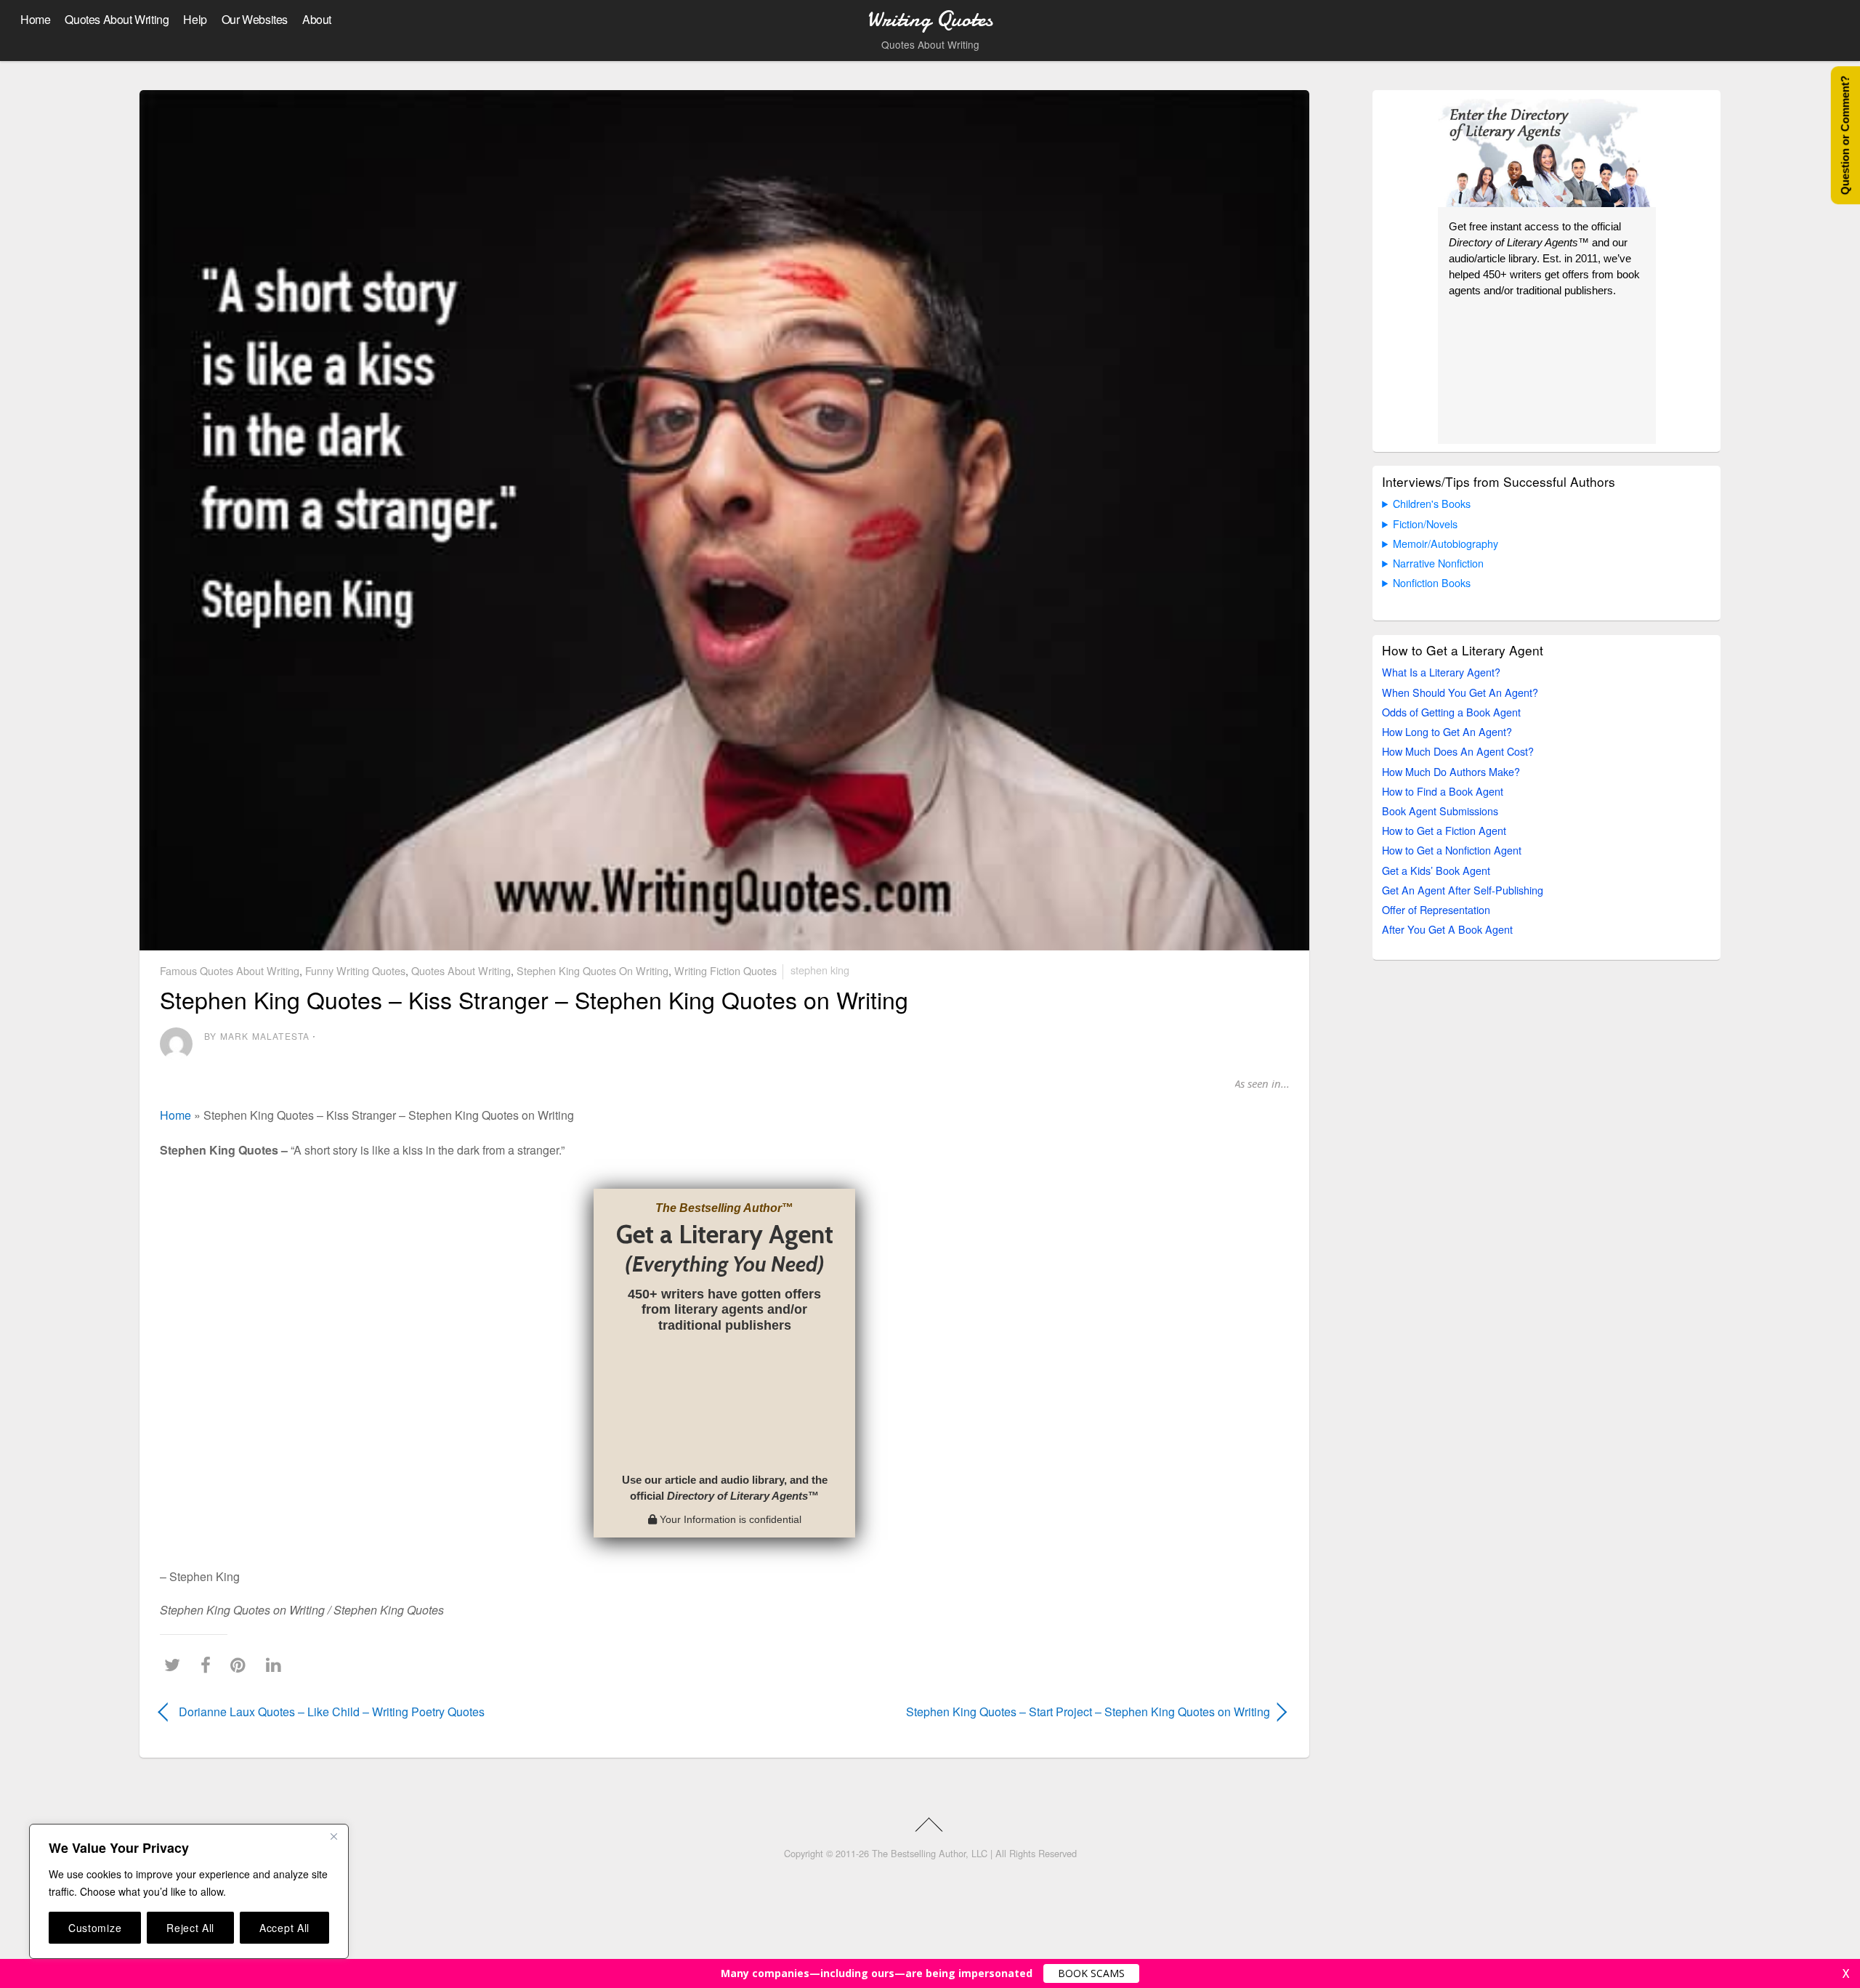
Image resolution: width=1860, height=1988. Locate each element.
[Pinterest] (242, 1665)
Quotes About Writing (117, 19)
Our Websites (255, 19)
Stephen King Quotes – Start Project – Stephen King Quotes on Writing (1014, 1712)
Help (195, 19)
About (317, 19)
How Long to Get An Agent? (1447, 731)
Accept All (284, 1928)
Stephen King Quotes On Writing (593, 970)
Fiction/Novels (1425, 524)
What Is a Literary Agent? (1441, 672)
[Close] (333, 1836)
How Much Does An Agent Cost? (1458, 751)
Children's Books (1432, 503)
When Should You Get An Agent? (1460, 692)
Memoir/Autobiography (1445, 543)
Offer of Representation (1436, 909)
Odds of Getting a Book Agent (1451, 712)
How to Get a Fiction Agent (1444, 830)
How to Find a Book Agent (1443, 791)
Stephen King (820, 970)
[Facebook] (209, 1665)
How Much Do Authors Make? (1451, 771)
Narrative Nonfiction (1438, 563)
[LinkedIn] (277, 1665)
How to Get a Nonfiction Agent (1452, 850)
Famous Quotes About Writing (230, 970)
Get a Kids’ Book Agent (1436, 870)
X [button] (1846, 1973)
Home (35, 19)
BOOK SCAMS (1091, 1973)
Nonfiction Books (1432, 582)
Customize (95, 1928)
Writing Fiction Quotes (725, 970)
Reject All (190, 1928)
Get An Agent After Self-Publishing (1463, 890)
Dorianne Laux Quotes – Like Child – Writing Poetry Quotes (332, 1712)
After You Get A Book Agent (1447, 929)
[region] (189, 1891)
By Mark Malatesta (257, 1036)
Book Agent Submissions (1440, 811)
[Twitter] (176, 1665)
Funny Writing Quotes (355, 970)
